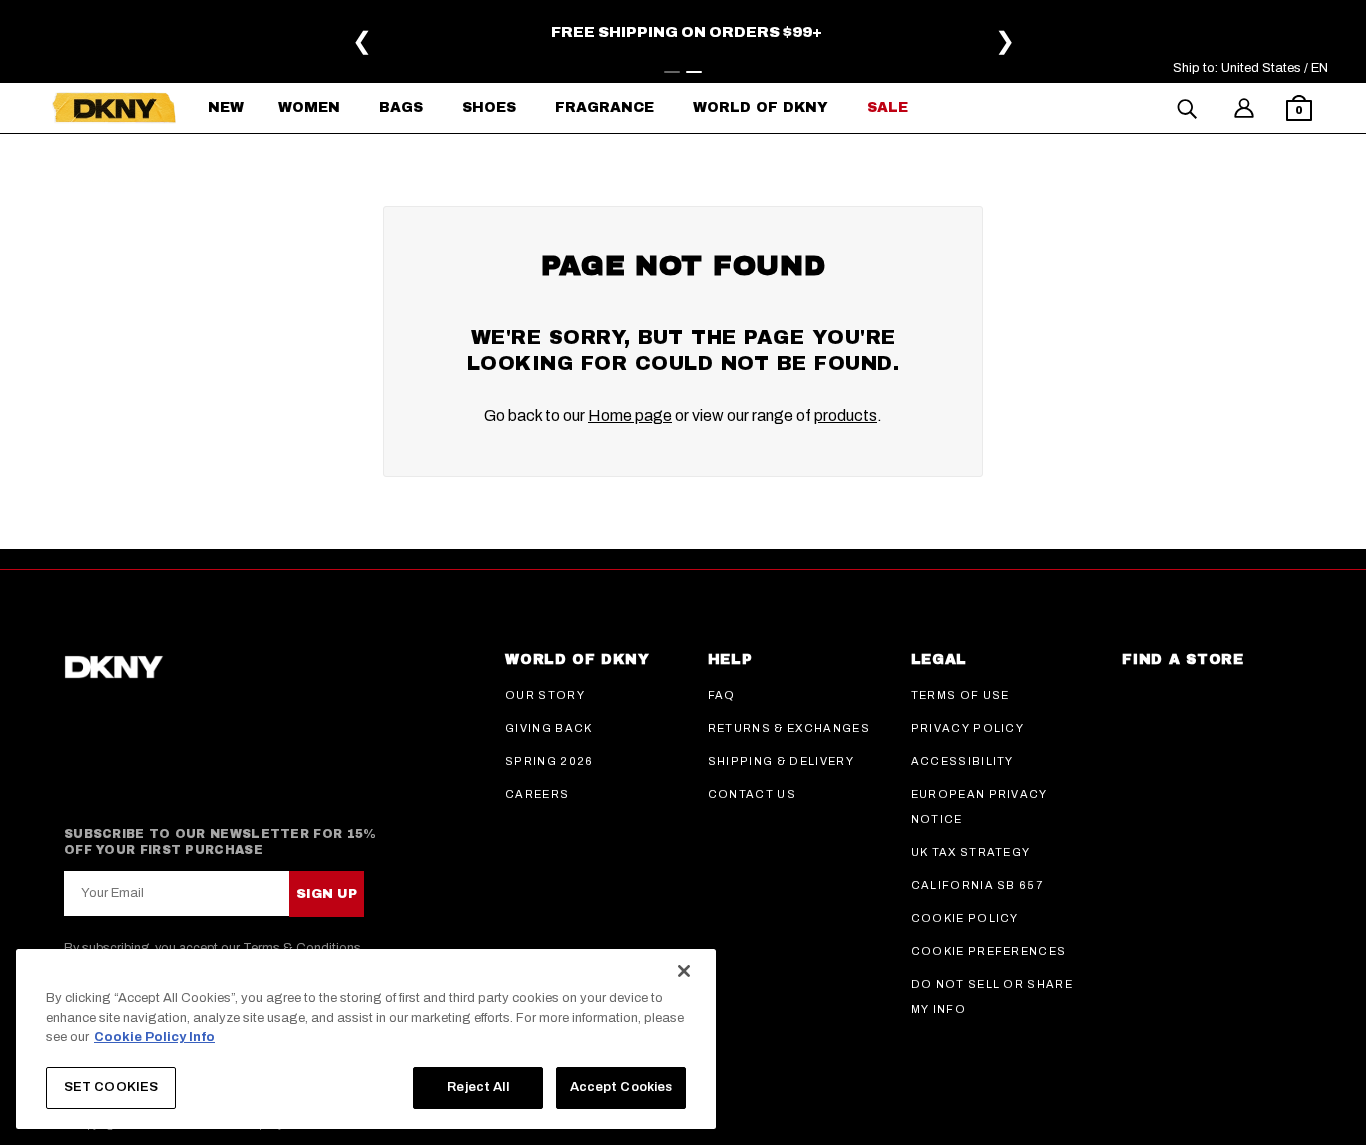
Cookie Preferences (989, 951)
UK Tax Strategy (971, 852)
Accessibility (962, 761)
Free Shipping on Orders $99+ (686, 32)
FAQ (722, 695)
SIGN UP (326, 894)
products (845, 415)
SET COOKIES (111, 1087)
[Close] (684, 971)
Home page (630, 415)
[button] (1299, 110)
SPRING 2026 (549, 761)
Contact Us (752, 794)
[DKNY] (114, 108)
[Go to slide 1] (672, 72)
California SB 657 (977, 885)
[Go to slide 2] (694, 72)
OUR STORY (545, 695)
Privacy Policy (967, 728)
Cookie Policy (965, 918)
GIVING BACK (549, 728)
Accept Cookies (621, 1087)
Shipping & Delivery (781, 761)
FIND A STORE (1182, 659)
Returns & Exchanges (789, 728)
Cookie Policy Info (154, 1037)
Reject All (477, 1087)
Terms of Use (960, 695)
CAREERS (537, 794)
